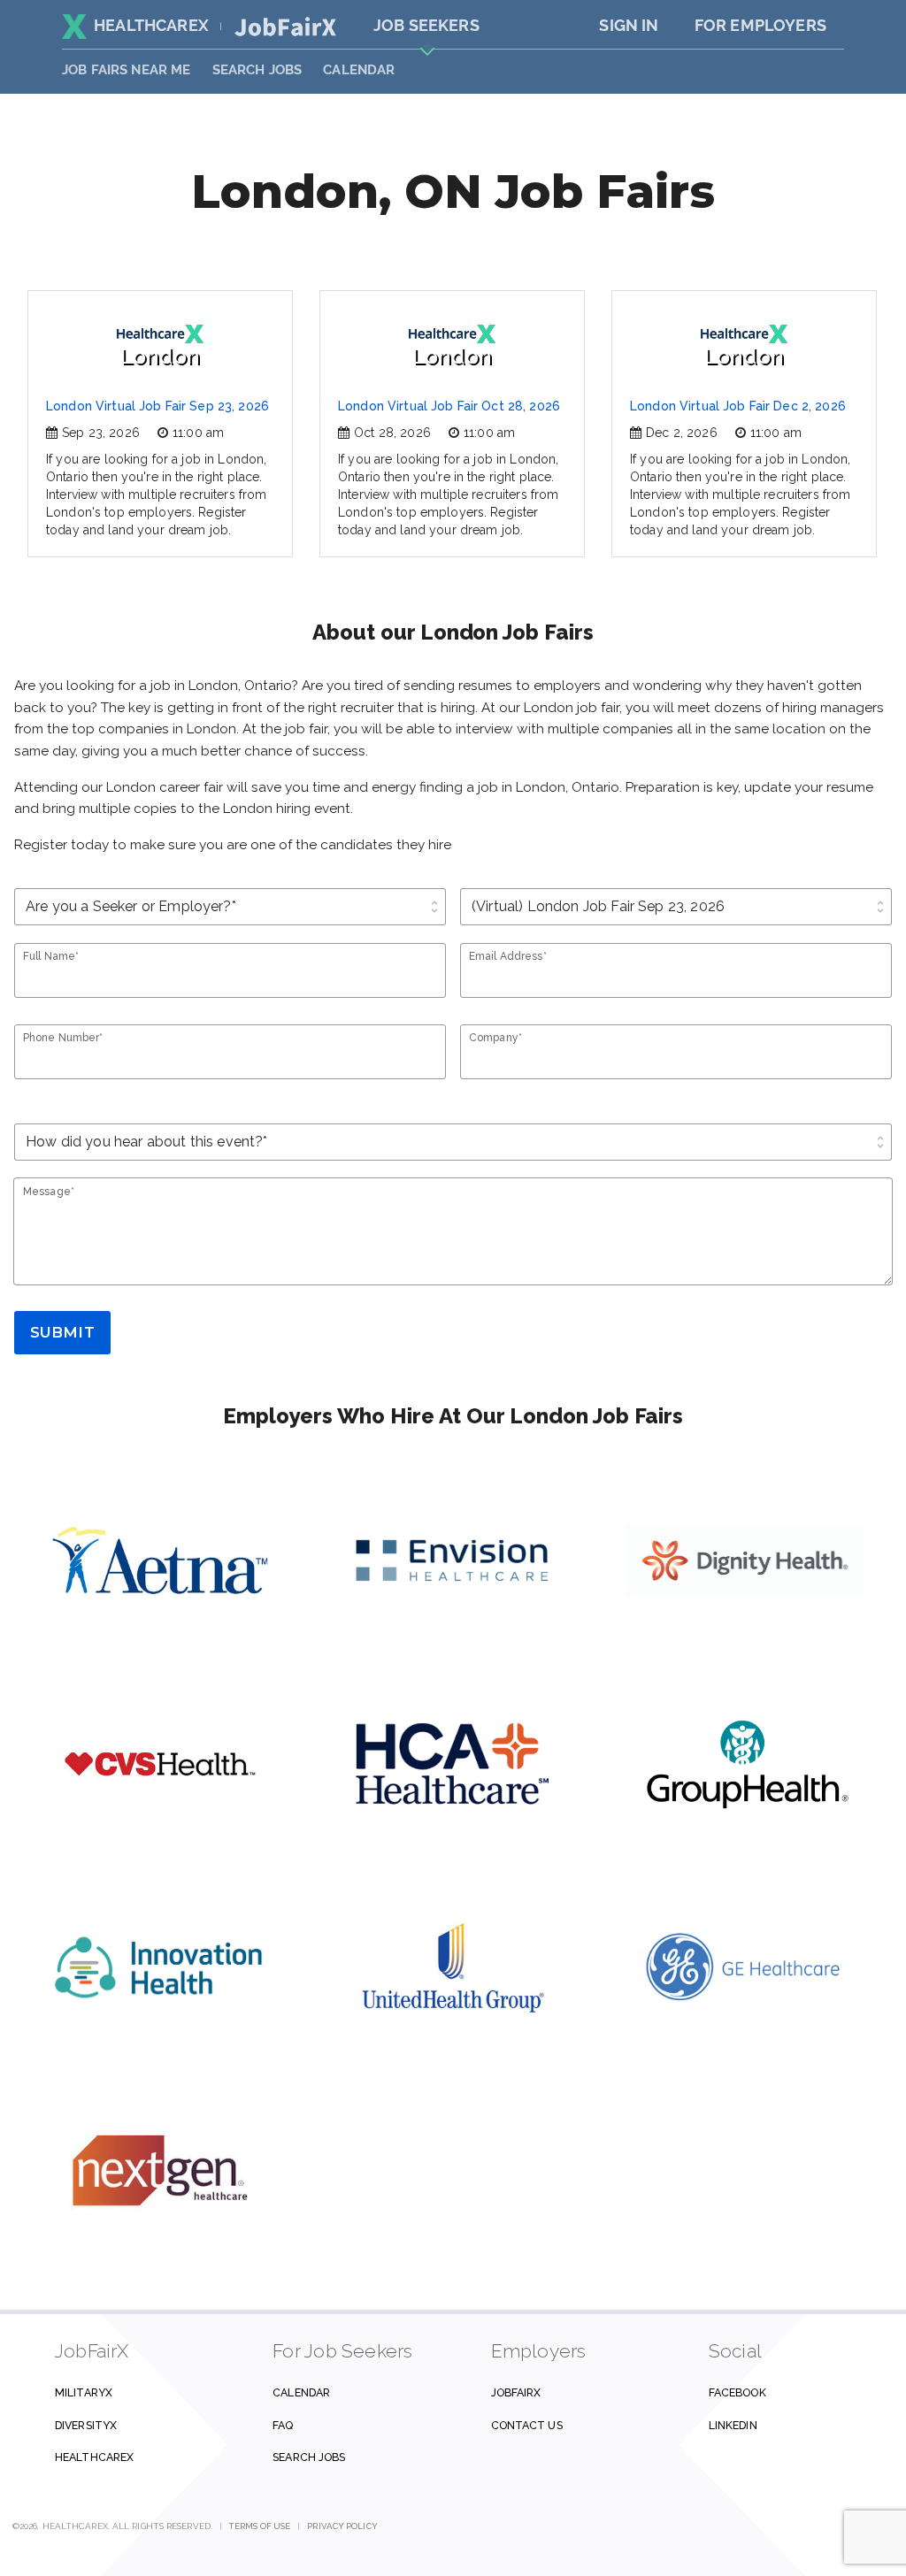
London (160, 356)
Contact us (527, 2425)
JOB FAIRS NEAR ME (127, 70)
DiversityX (86, 2425)
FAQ (283, 2425)
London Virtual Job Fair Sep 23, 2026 (157, 406)
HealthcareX (151, 25)
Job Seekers (426, 25)
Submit (62, 1332)
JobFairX (516, 2392)
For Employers (760, 25)
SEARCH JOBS (257, 70)
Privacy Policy (342, 2526)
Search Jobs (309, 2457)
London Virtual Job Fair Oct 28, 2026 (449, 406)
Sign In (629, 25)
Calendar (359, 70)
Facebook (737, 2392)
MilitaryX (84, 2392)
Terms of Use (260, 2526)
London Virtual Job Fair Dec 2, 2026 (738, 406)
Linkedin (733, 2425)
